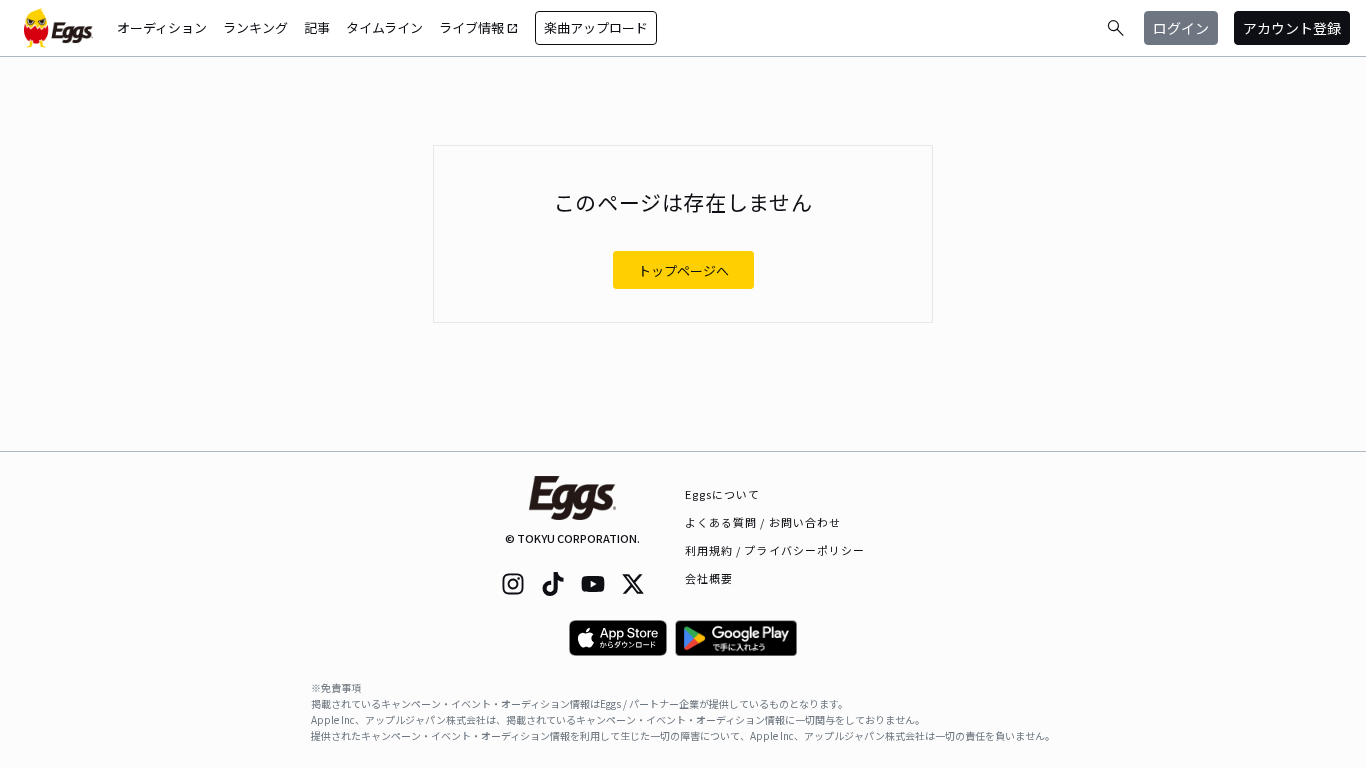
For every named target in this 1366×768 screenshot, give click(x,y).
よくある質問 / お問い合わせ (763, 522)
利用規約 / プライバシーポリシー (775, 550)
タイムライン (384, 27)
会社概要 (709, 578)
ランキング (255, 27)
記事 (317, 27)
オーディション (162, 27)
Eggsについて (723, 494)
